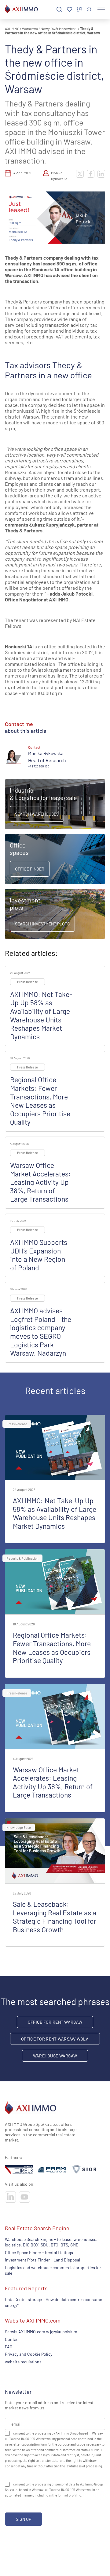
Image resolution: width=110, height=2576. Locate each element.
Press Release (28, 982)
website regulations (23, 2362)
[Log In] (89, 9)
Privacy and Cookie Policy (29, 2354)
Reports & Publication (22, 1558)
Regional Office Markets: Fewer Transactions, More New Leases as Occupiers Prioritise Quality (40, 1101)
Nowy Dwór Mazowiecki (59, 29)
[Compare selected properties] (79, 10)
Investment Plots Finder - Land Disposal (42, 2260)
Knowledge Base (19, 1827)
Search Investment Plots (42, 924)
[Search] (59, 10)
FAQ (9, 2347)
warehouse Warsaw (55, 2056)
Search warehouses (37, 814)
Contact (12, 2339)
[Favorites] (70, 10)
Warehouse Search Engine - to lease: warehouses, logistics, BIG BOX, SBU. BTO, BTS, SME (51, 2242)
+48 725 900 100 (39, 766)
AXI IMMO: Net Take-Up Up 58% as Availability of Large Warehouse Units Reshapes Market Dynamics (41, 1015)
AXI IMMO (12, 29)
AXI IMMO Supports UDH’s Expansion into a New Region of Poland (39, 1255)
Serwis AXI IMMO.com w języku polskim (41, 2332)
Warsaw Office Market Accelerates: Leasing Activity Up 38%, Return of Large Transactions (40, 1182)
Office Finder (30, 869)
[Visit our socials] (10, 2197)
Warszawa (30, 29)
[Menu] (101, 10)
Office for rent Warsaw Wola (55, 2039)
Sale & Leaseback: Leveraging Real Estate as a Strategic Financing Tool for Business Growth (55, 1917)
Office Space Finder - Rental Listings (39, 2252)
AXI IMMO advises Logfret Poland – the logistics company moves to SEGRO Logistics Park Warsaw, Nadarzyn (41, 1332)
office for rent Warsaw (55, 2022)
